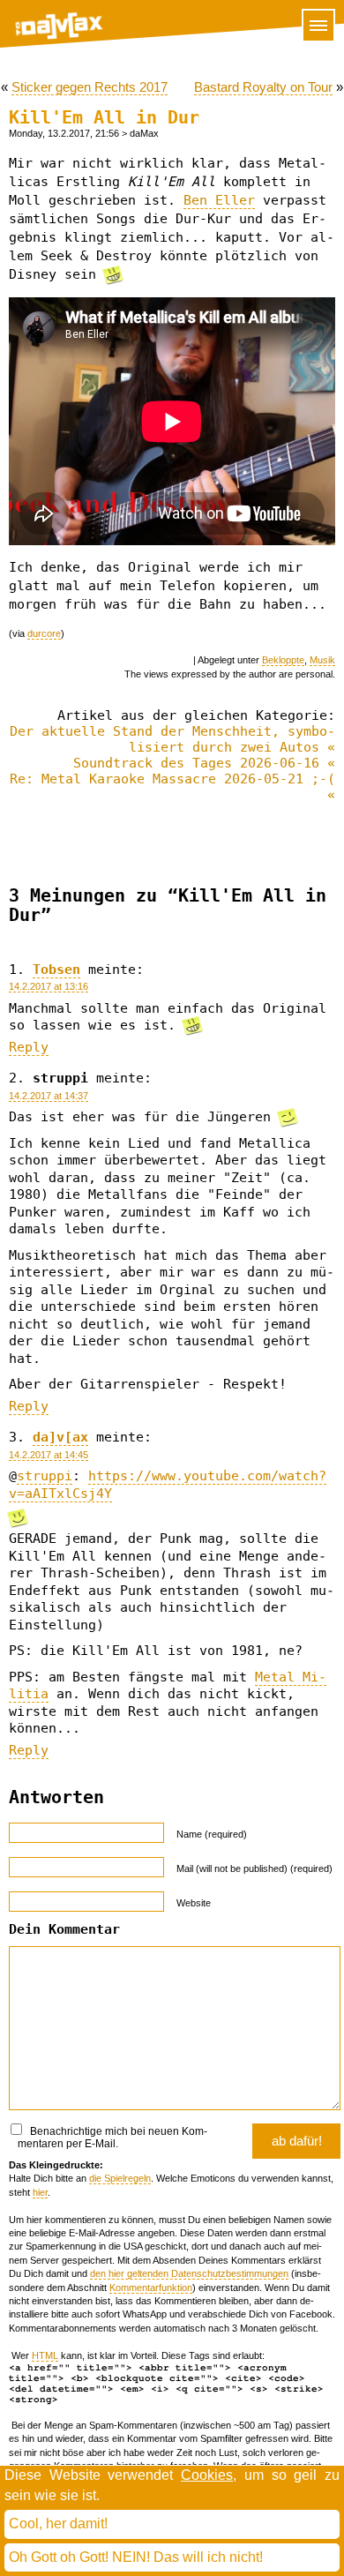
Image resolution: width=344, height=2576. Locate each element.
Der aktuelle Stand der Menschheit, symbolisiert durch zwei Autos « (172, 739)
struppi (45, 1476)
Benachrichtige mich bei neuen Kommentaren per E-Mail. (112, 2138)
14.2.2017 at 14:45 (49, 1455)
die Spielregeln (120, 2178)
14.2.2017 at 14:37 (49, 1096)
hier (40, 2192)
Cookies (207, 2475)
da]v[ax (60, 1437)
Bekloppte (283, 660)
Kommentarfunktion (151, 2288)
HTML (45, 2355)
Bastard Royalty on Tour (263, 87)
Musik (322, 660)
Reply (29, 1047)
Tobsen (56, 970)
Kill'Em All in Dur (104, 118)
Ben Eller (219, 200)
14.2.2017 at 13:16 (49, 986)
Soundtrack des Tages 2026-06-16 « (204, 763)
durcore (44, 633)
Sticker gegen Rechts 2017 (90, 87)
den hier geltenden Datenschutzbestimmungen (189, 2273)
